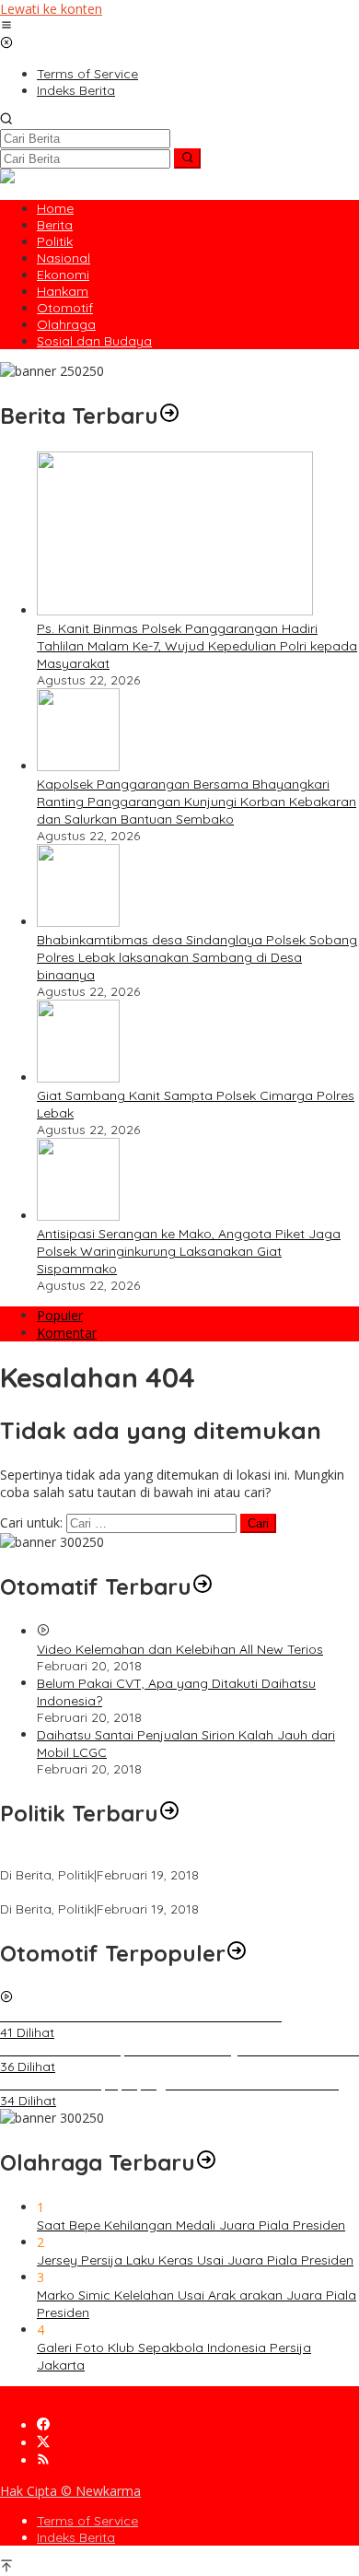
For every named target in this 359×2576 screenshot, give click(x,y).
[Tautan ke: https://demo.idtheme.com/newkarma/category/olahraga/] (206, 2162)
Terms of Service (87, 2521)
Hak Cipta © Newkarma (70, 2491)
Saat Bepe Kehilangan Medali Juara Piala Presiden (191, 2225)
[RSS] (43, 2460)
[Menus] (6, 26)
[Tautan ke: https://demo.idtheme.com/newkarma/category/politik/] (169, 1813)
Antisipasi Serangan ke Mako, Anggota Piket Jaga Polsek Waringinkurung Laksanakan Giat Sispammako (189, 1251)
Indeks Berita (76, 2537)
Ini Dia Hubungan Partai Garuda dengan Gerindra (151, 1858)
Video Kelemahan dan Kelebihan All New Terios (180, 1649)
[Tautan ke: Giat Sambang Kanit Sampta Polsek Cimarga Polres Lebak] (78, 1077)
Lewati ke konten (51, 9)
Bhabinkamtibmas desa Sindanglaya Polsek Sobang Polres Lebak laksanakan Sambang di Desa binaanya (197, 957)
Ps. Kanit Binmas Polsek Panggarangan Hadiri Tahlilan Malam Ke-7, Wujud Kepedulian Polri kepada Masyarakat (197, 646)
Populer (60, 1315)
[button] (187, 158)
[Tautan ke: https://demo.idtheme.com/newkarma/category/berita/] (169, 416)
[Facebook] (43, 2425)
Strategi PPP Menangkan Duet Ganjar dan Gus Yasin (159, 1892)
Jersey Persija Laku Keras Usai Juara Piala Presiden (195, 2260)
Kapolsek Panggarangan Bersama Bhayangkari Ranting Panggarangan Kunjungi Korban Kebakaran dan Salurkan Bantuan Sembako (197, 802)
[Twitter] (43, 2443)
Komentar (67, 1333)
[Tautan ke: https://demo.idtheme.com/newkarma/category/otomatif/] (203, 1587)
